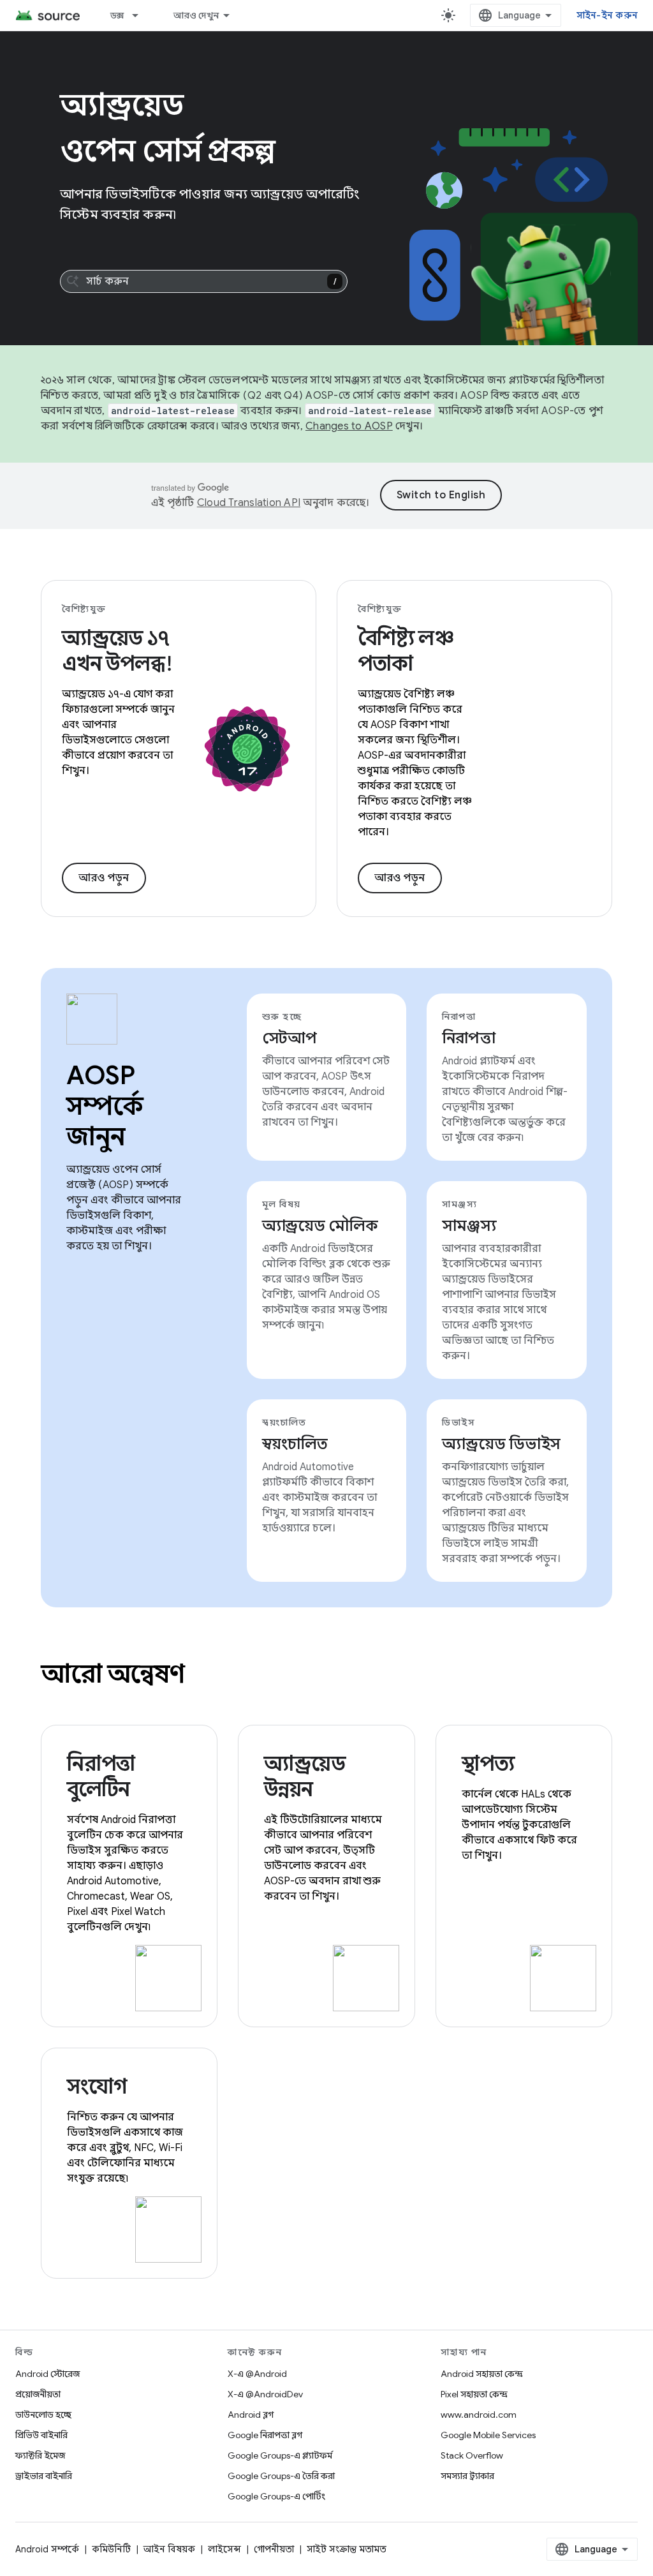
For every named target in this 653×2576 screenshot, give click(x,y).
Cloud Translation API (249, 503)
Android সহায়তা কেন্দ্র (482, 2374)
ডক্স (117, 15)
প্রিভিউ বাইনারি (41, 2435)
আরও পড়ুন (104, 878)
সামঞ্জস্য (469, 1226)
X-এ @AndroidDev (265, 2394)
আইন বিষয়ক (169, 2549)
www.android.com (479, 2415)
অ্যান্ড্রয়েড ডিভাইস (501, 1444)
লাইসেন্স (224, 2549)
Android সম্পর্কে (47, 2549)
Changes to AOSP (349, 426)
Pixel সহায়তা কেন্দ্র (474, 2394)
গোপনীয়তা (274, 2549)
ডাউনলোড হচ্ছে (43, 2415)
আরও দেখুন (196, 15)
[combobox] (204, 281)
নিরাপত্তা (468, 1038)
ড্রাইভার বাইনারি (44, 2476)
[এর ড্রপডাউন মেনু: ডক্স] (141, 15)
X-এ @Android (257, 2374)
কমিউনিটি (111, 2549)
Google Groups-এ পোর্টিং (276, 2496)
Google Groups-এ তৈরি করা (281, 2476)
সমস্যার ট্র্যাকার (467, 2476)
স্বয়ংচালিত (295, 1444)
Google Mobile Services (488, 2435)
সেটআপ (290, 1038)
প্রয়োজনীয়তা (38, 2394)
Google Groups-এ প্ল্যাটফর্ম (280, 2455)
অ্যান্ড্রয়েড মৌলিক (320, 1226)
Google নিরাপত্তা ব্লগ (265, 2435)
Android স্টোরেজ (48, 2374)
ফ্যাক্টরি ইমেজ (40, 2455)
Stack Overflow (472, 2455)
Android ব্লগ (251, 2415)
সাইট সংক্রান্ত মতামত (347, 2549)
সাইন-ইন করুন (607, 15)
